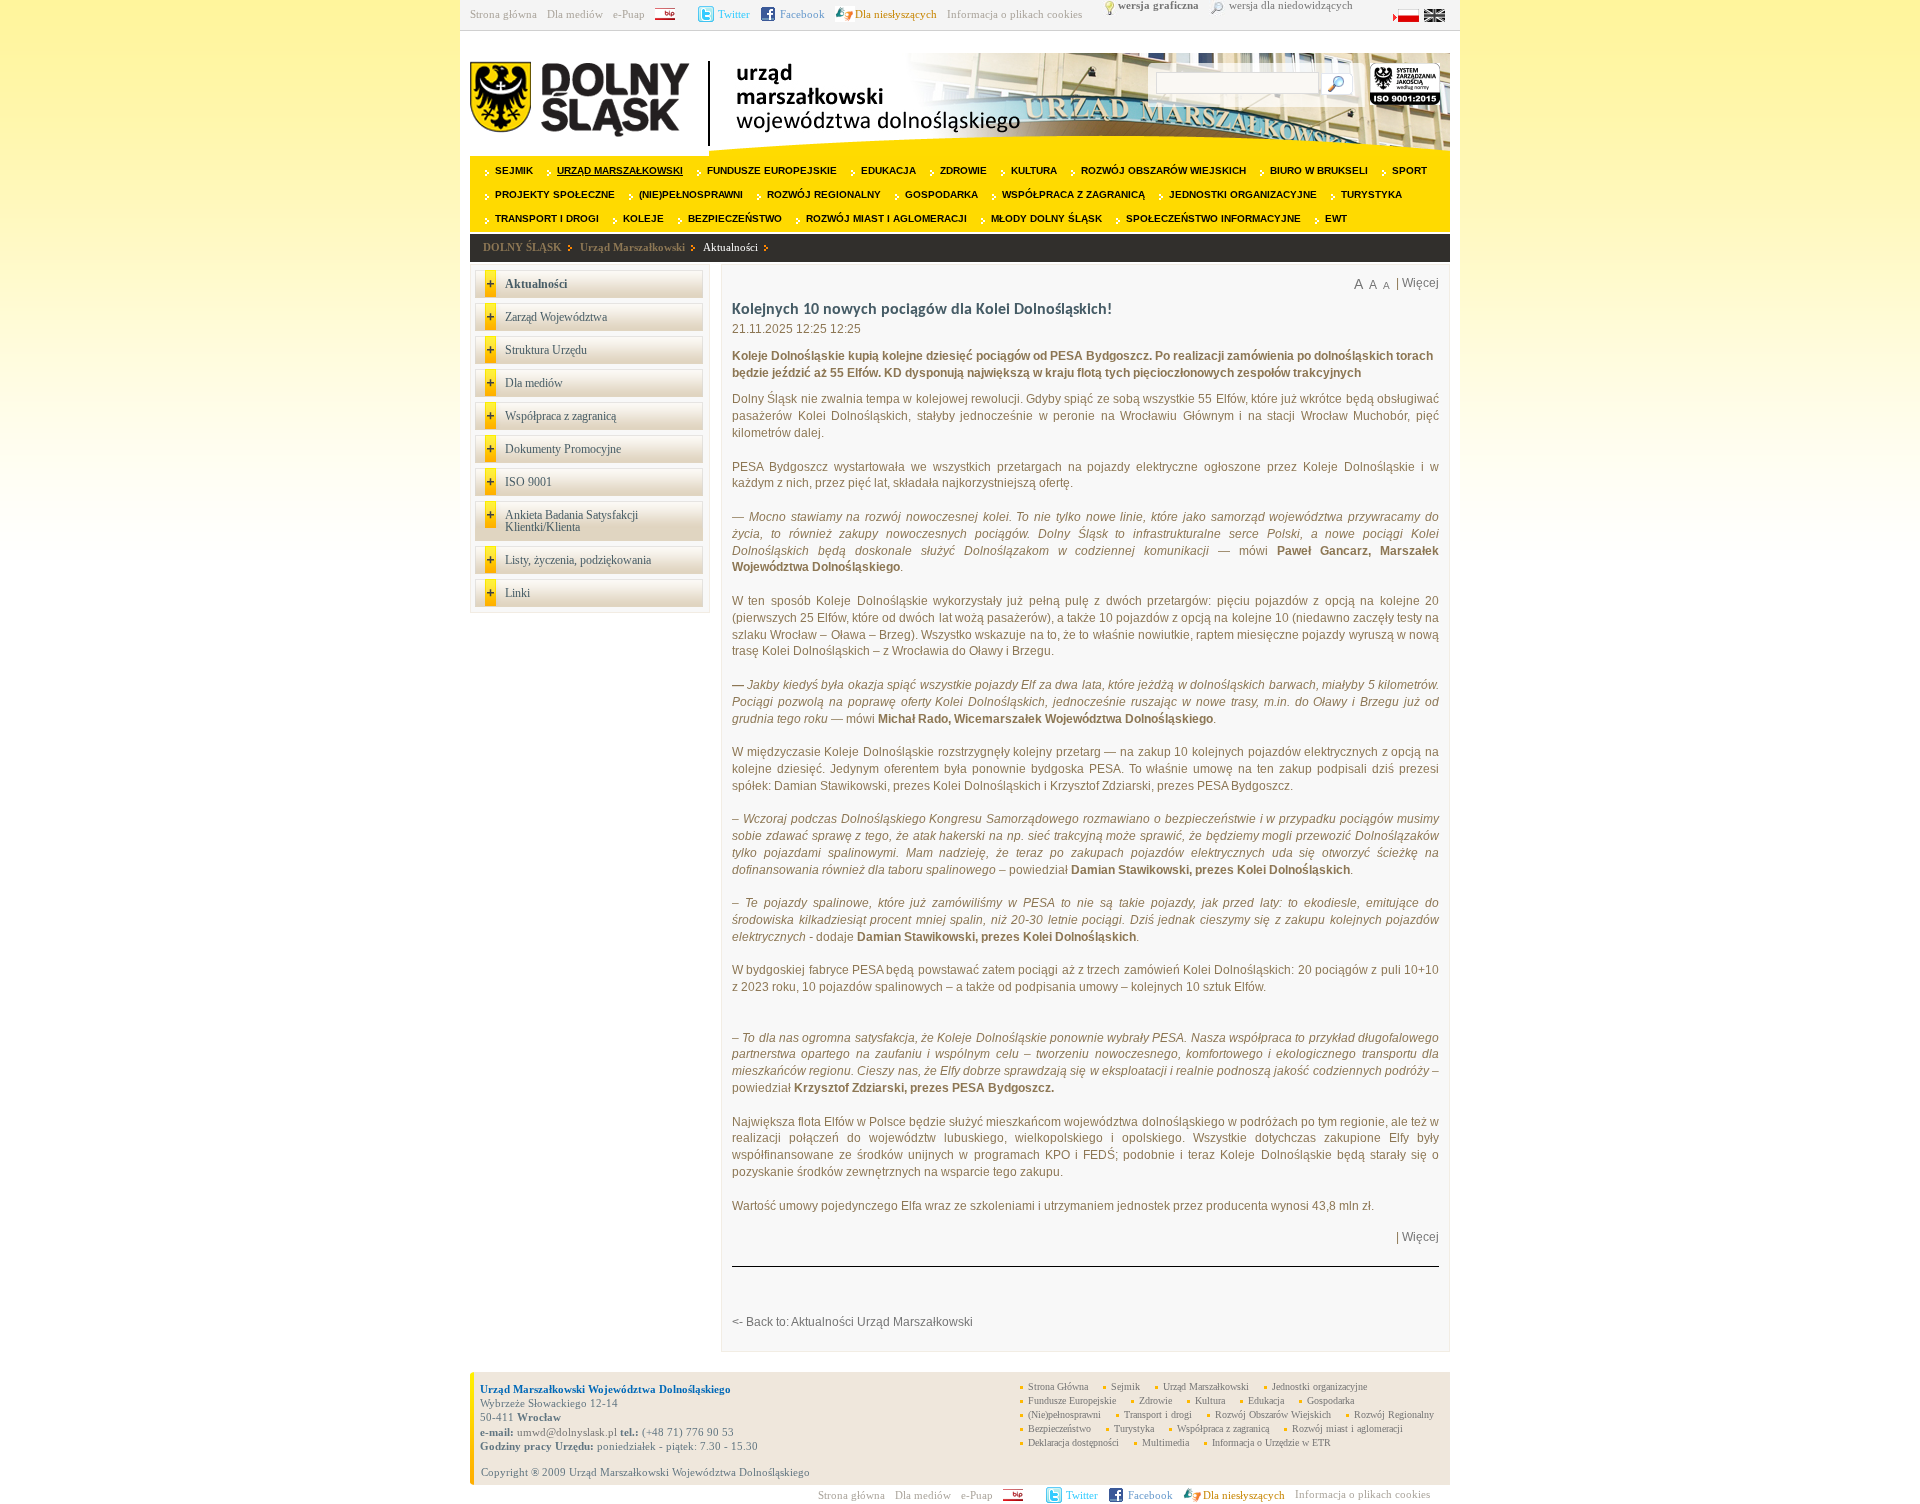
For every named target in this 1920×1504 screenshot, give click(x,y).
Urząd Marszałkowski (620, 170)
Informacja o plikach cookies (1014, 14)
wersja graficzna (1158, 5)
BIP (671, 14)
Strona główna (503, 14)
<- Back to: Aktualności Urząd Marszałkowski (852, 1322)
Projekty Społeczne (555, 194)
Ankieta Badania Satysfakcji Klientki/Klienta (571, 521)
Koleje (643, 218)
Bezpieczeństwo (735, 218)
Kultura (1034, 170)
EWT (1336, 218)
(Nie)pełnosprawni (691, 194)
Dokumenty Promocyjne (563, 449)
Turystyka (1371, 194)
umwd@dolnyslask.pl (565, 1432)
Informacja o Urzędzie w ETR (1271, 1442)
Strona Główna (1058, 1386)
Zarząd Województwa (556, 317)
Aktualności (730, 247)
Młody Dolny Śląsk (1046, 218)
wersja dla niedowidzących (1291, 5)
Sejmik (514, 170)
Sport (1409, 170)
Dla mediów (575, 14)
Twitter (734, 14)
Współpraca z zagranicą (1073, 194)
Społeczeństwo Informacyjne (1213, 218)
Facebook (802, 14)
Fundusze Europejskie (772, 170)
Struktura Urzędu (546, 350)
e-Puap (629, 14)
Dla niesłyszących (896, 14)
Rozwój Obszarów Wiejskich (1163, 170)
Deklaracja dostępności (1073, 1442)
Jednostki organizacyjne (1243, 194)
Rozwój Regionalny (824, 194)
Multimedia (1165, 1442)
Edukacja (888, 170)
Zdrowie (963, 170)
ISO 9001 (528, 482)
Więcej (1420, 283)
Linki (517, 593)
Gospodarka (941, 194)
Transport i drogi (547, 218)
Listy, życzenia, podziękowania (578, 560)
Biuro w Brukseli (1319, 170)
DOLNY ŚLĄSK (522, 247)
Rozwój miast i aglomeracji (886, 218)
